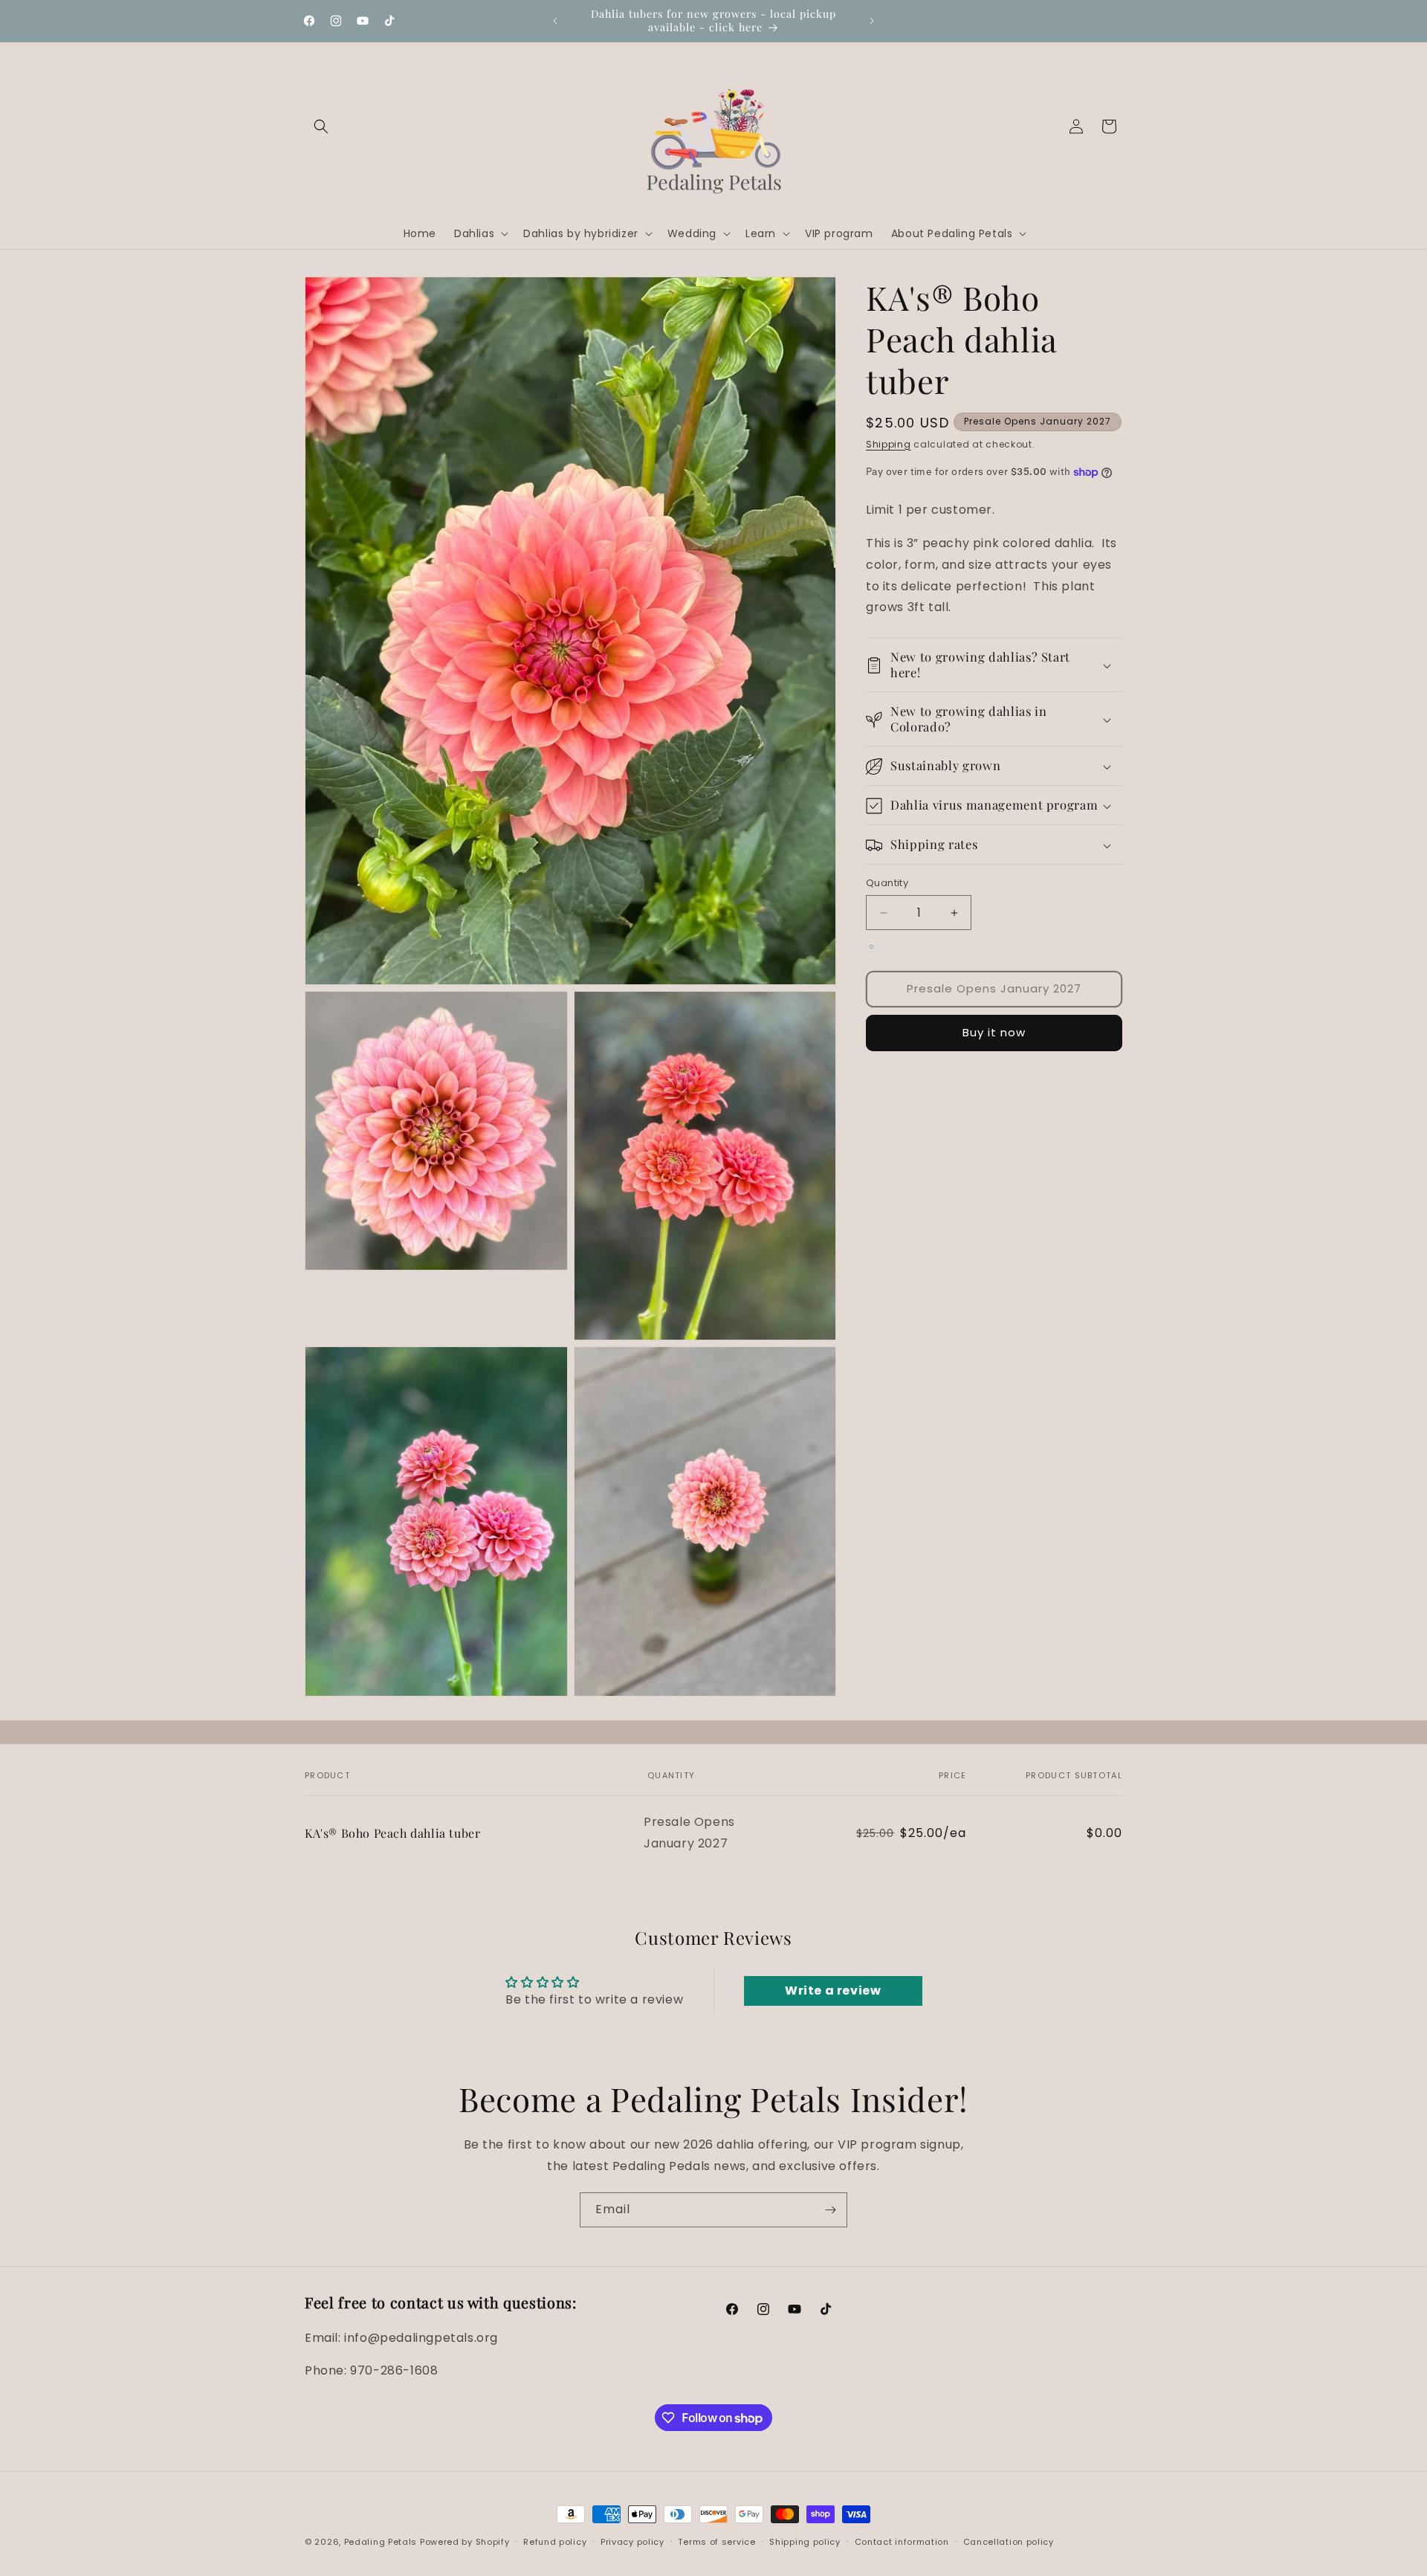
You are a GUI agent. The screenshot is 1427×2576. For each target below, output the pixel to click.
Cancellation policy (1009, 2542)
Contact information (902, 2542)
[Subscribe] (830, 2210)
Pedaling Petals (381, 2542)
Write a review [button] (833, 1990)
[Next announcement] (872, 21)
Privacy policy (632, 2542)
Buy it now (994, 1033)
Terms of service (716, 2542)
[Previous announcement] (555, 21)
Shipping (889, 444)
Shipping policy (805, 2542)
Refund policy (555, 2542)
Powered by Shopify (465, 2542)
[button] (321, 126)
